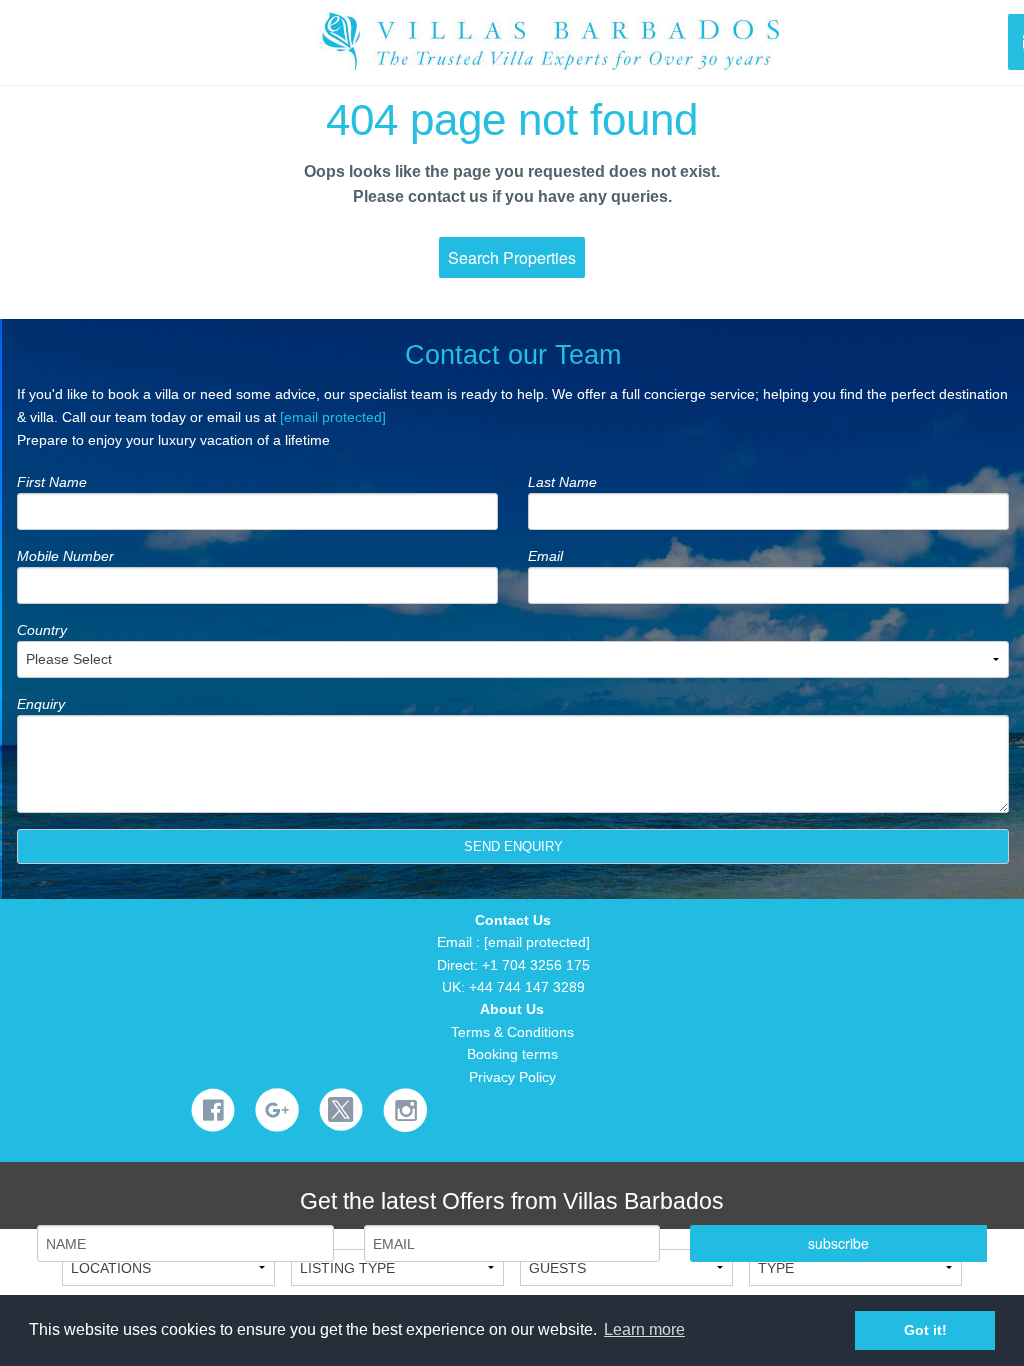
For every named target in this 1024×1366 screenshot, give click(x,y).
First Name (52, 482)
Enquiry (41, 704)
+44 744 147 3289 (527, 987)
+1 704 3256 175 (536, 965)
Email (545, 556)
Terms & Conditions (512, 1032)
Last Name (562, 482)
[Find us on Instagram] (405, 1109)
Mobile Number (65, 556)
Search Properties (512, 257)
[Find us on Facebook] (213, 1109)
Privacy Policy (512, 1077)
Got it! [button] (925, 1330)
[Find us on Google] (277, 1109)
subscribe (838, 1243)
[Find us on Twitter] (341, 1108)
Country (42, 630)
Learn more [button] (644, 1329)
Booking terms (512, 1054)
